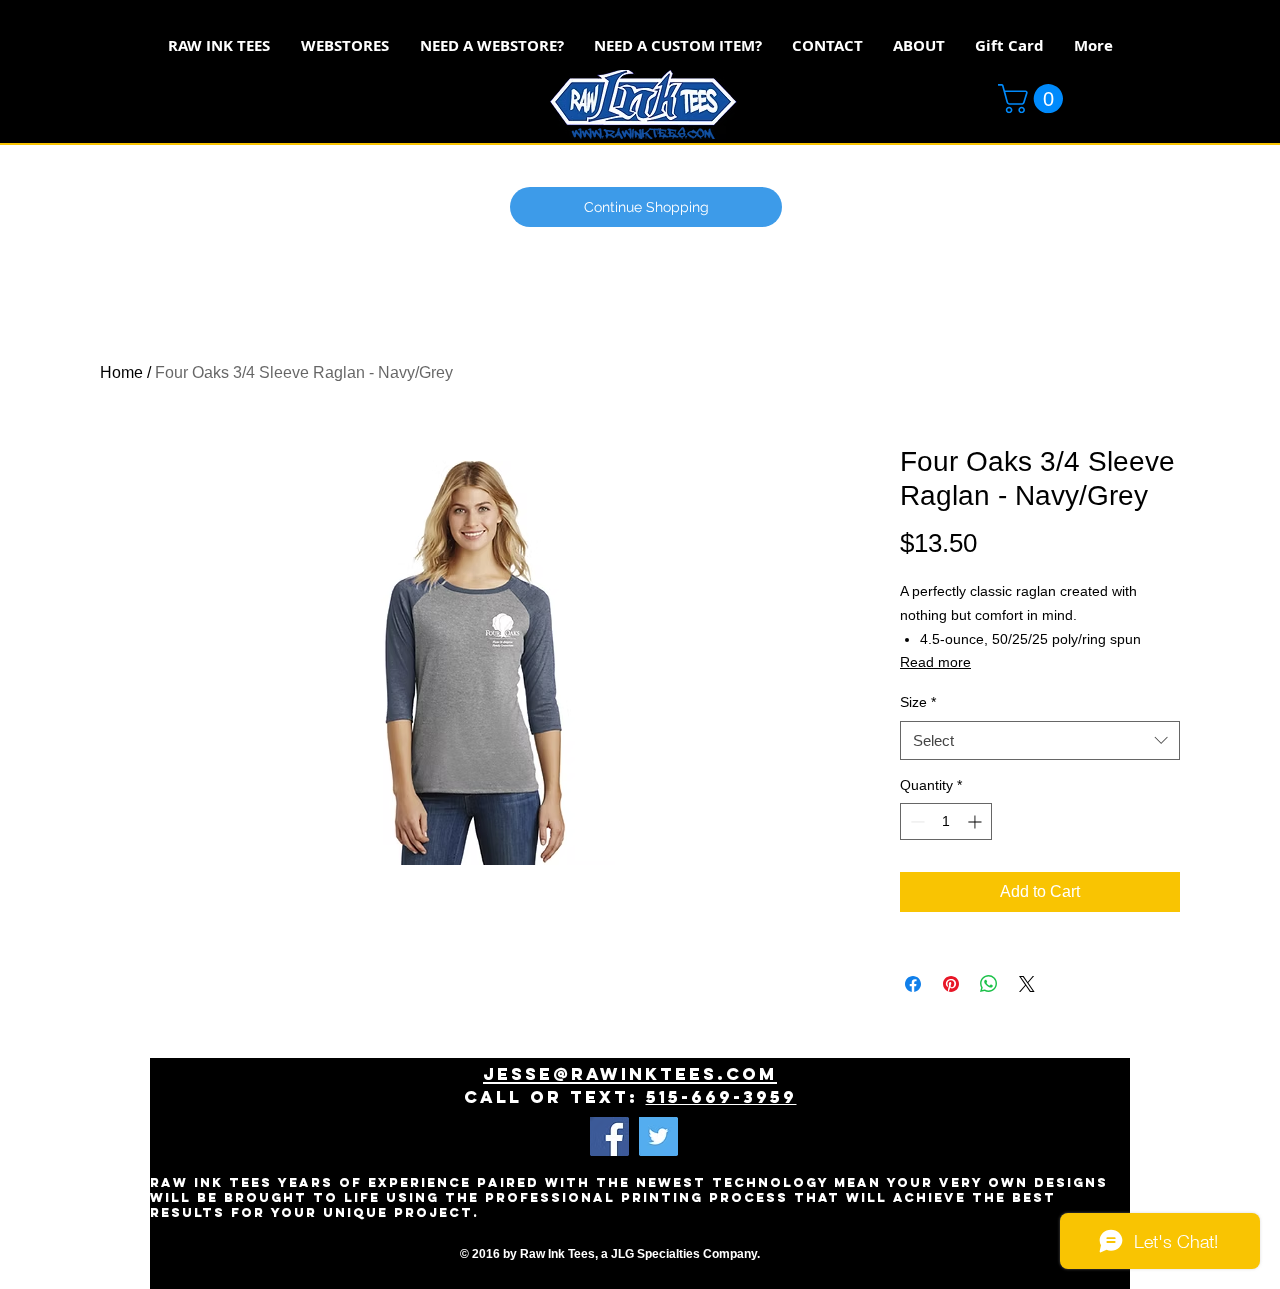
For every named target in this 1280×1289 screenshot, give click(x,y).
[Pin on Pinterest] (951, 984)
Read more (935, 662)
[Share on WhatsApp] (989, 984)
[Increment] (976, 821)
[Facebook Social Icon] (609, 1136)
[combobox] (1040, 740)
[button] (1034, 98)
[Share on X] (1027, 984)
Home (121, 372)
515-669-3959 (721, 1097)
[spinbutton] (946, 821)
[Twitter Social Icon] (658, 1136)
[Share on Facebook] (913, 984)
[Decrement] (915, 821)
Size (918, 702)
